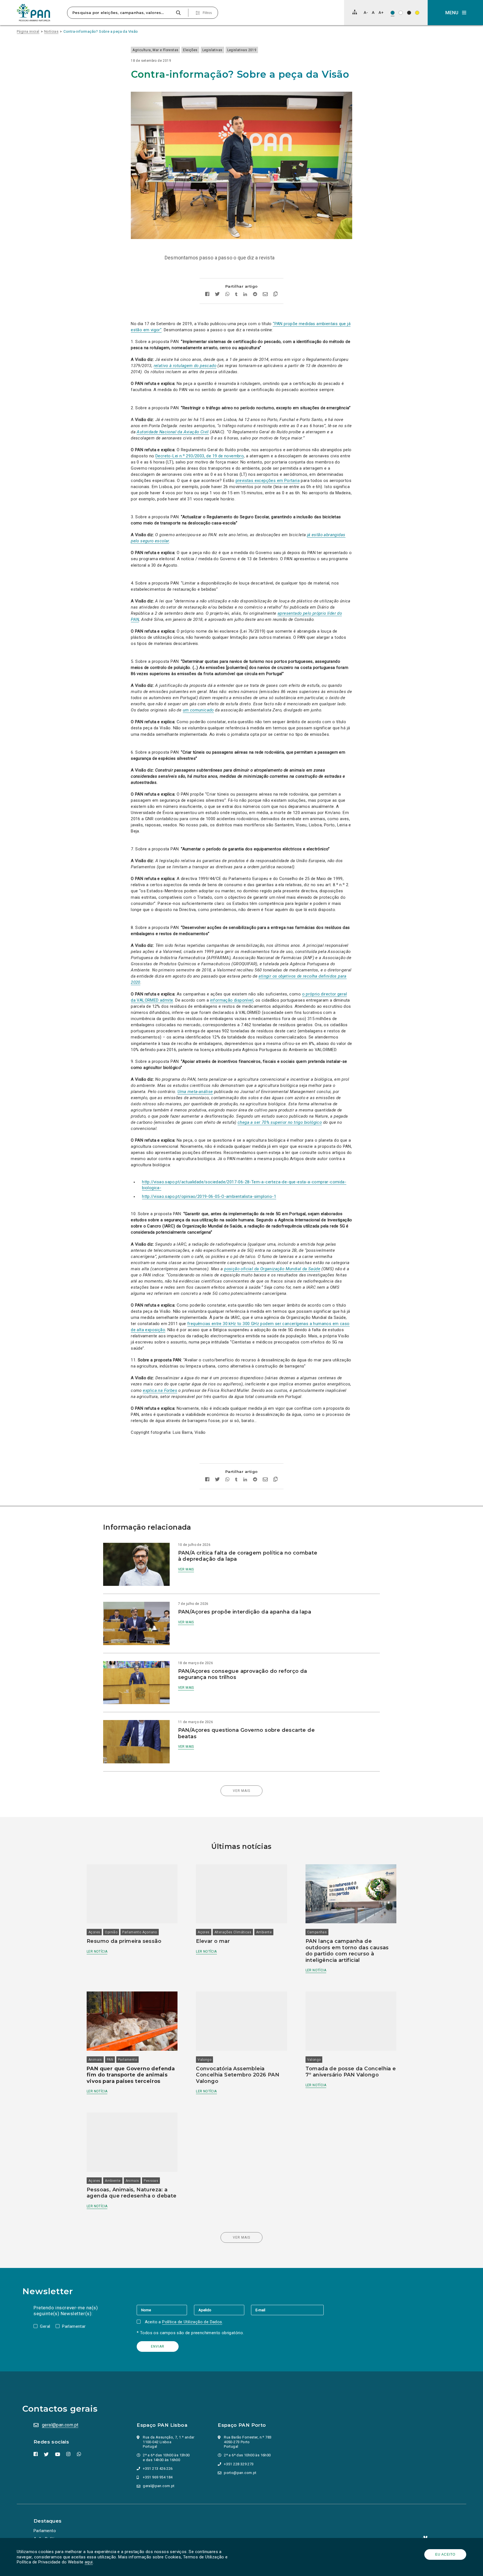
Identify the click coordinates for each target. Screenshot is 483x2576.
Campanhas (317, 1932)
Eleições (190, 50)
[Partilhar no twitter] (217, 295)
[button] (455, 13)
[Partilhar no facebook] (207, 295)
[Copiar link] (275, 295)
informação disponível (232, 1000)
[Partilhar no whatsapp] (227, 295)
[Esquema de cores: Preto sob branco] (401, 13)
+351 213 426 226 (158, 2469)
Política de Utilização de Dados (192, 2322)
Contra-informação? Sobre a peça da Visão (101, 31)
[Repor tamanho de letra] (373, 12)
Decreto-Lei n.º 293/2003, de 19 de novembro (200, 456)
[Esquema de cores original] (393, 13)
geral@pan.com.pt (60, 2425)
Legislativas (212, 50)
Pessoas (151, 2181)
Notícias (51, 31)
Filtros (207, 13)
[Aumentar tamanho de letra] (381, 12)
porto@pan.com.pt (240, 2473)
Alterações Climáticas (233, 1932)
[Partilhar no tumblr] (236, 295)
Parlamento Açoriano (140, 1932)
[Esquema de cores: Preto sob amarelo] (417, 13)
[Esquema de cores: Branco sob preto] (409, 13)
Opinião (111, 1932)
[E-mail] (287, 2310)
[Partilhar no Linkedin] (245, 295)
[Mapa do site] (355, 12)
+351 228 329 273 (239, 2464)
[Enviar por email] (265, 295)
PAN (110, 2060)
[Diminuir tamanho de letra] (366, 12)
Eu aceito (445, 2554)
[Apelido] (222, 2310)
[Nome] (165, 2310)
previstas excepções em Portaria (268, 481)
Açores (94, 1932)
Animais (95, 2060)
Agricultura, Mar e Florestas (155, 50)
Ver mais (186, 1569)
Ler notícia (97, 1951)
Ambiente (264, 1932)
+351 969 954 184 (158, 2477)
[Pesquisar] (178, 13)
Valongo (204, 2060)
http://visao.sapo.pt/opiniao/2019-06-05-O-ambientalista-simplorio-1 (209, 1196)
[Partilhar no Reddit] (255, 295)
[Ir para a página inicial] (34, 13)
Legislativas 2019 (242, 50)
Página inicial (28, 31)
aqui (89, 2562)
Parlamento (127, 2060)
